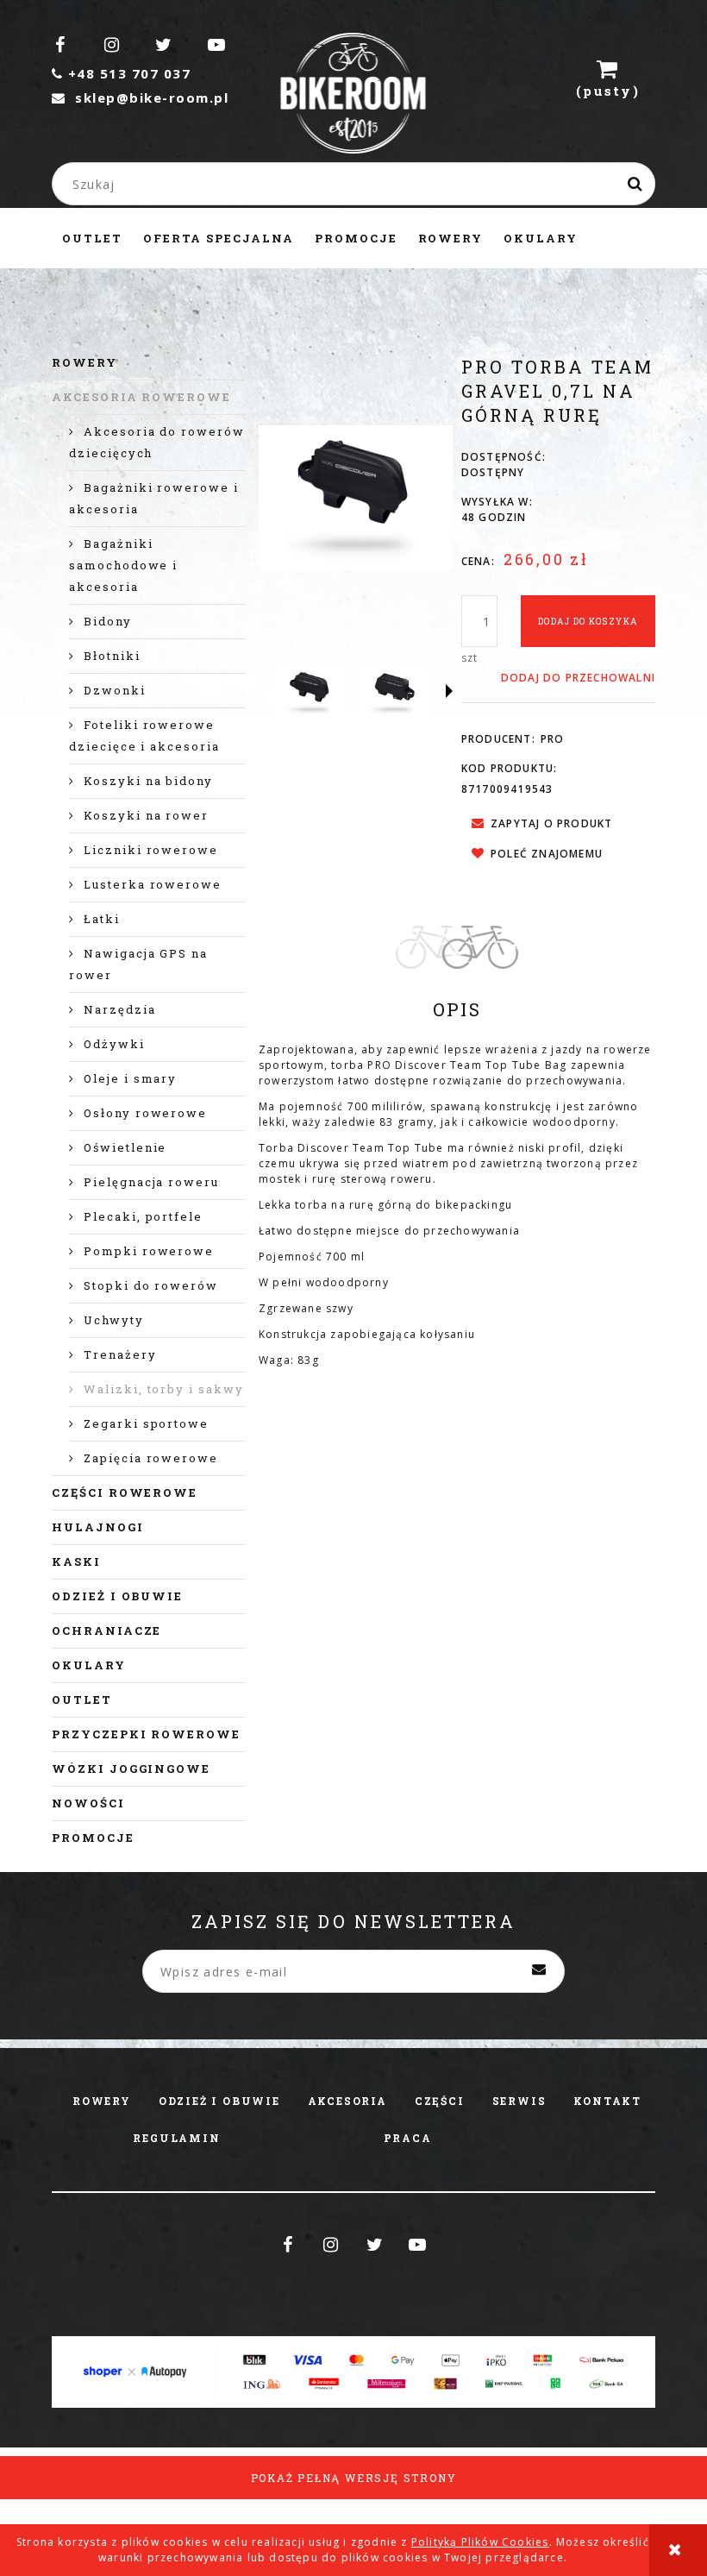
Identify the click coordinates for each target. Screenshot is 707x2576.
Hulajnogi (98, 1527)
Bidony (108, 621)
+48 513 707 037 (121, 73)
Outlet (82, 1700)
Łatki (102, 919)
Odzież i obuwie (117, 1596)
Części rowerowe (125, 1492)
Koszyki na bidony (148, 781)
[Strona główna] (354, 109)
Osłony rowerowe (145, 1113)
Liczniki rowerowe (151, 850)
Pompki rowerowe (149, 1251)
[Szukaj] (635, 184)
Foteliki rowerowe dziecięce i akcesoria (144, 735)
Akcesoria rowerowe (141, 397)
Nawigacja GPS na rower (138, 964)
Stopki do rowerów (151, 1285)
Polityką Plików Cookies (480, 2542)
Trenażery (120, 1354)
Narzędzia (120, 1009)
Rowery (84, 362)
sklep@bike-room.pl (140, 97)
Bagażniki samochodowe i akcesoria (123, 565)
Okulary (89, 1665)
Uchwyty (114, 1320)
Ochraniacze (106, 1630)
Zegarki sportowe (146, 1423)
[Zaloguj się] (526, 78)
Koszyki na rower (146, 815)
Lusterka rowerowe (153, 884)
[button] (449, 691)
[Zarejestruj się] (471, 78)
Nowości (88, 1803)
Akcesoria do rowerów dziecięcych (157, 442)
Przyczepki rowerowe (146, 1734)
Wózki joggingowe (131, 1769)
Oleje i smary (130, 1078)
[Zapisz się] (539, 1971)
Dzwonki (115, 690)
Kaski (76, 1561)
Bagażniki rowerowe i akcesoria (154, 498)
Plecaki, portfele (143, 1216)
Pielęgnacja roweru (151, 1182)
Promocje (93, 1838)
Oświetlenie (125, 1147)
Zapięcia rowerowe (151, 1458)
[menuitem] (92, 238)
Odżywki (114, 1044)
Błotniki (112, 656)
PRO (553, 739)
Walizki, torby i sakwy (164, 1389)
